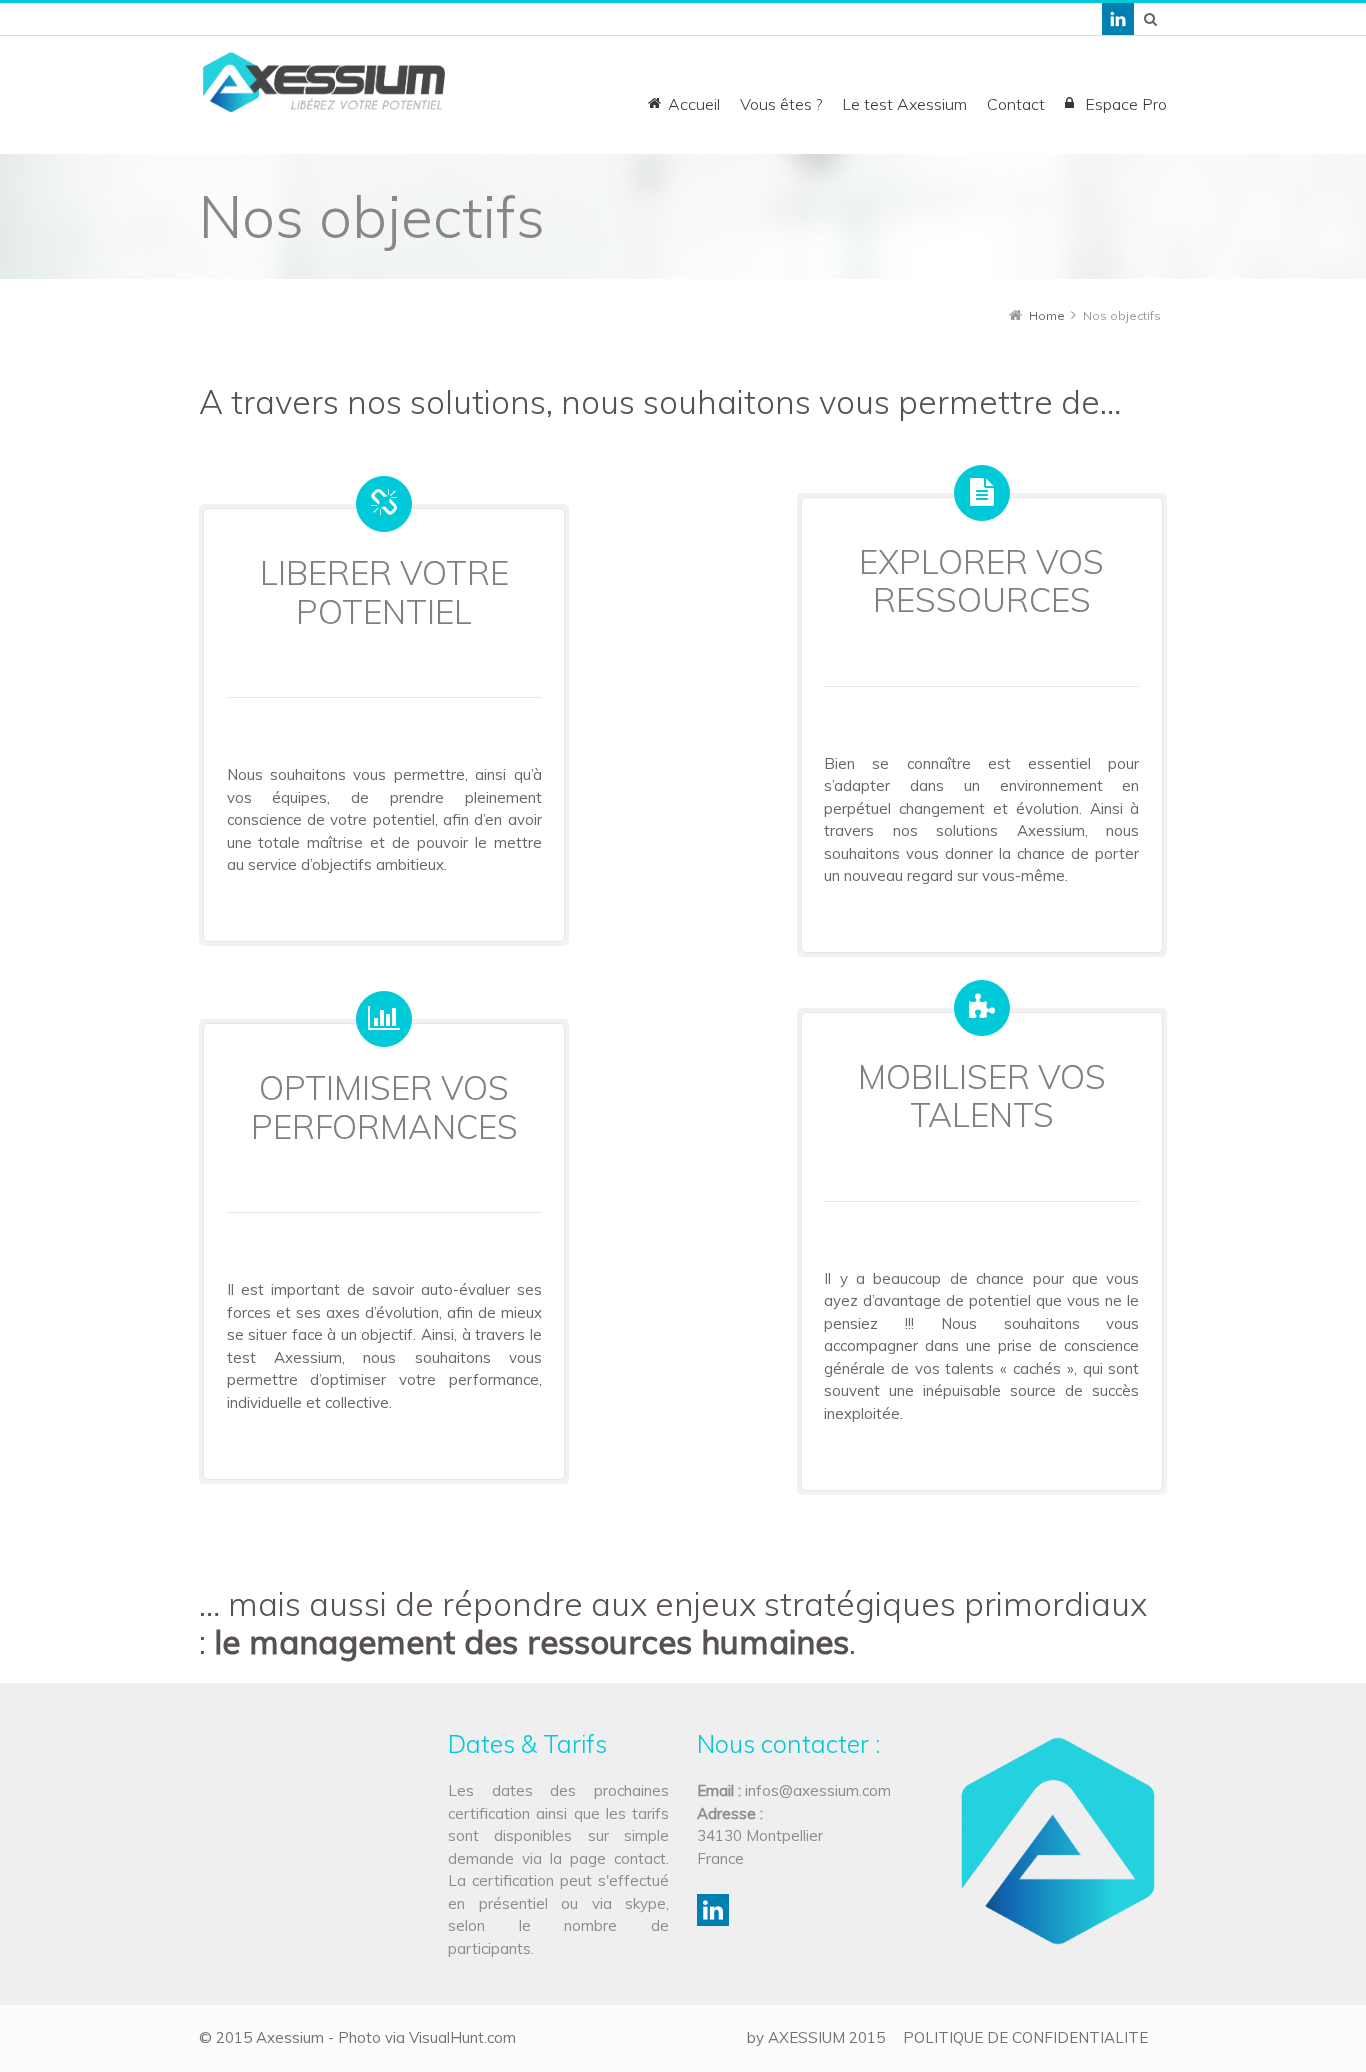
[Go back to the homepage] (324, 82)
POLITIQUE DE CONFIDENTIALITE (1025, 2037)
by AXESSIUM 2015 (816, 2037)
